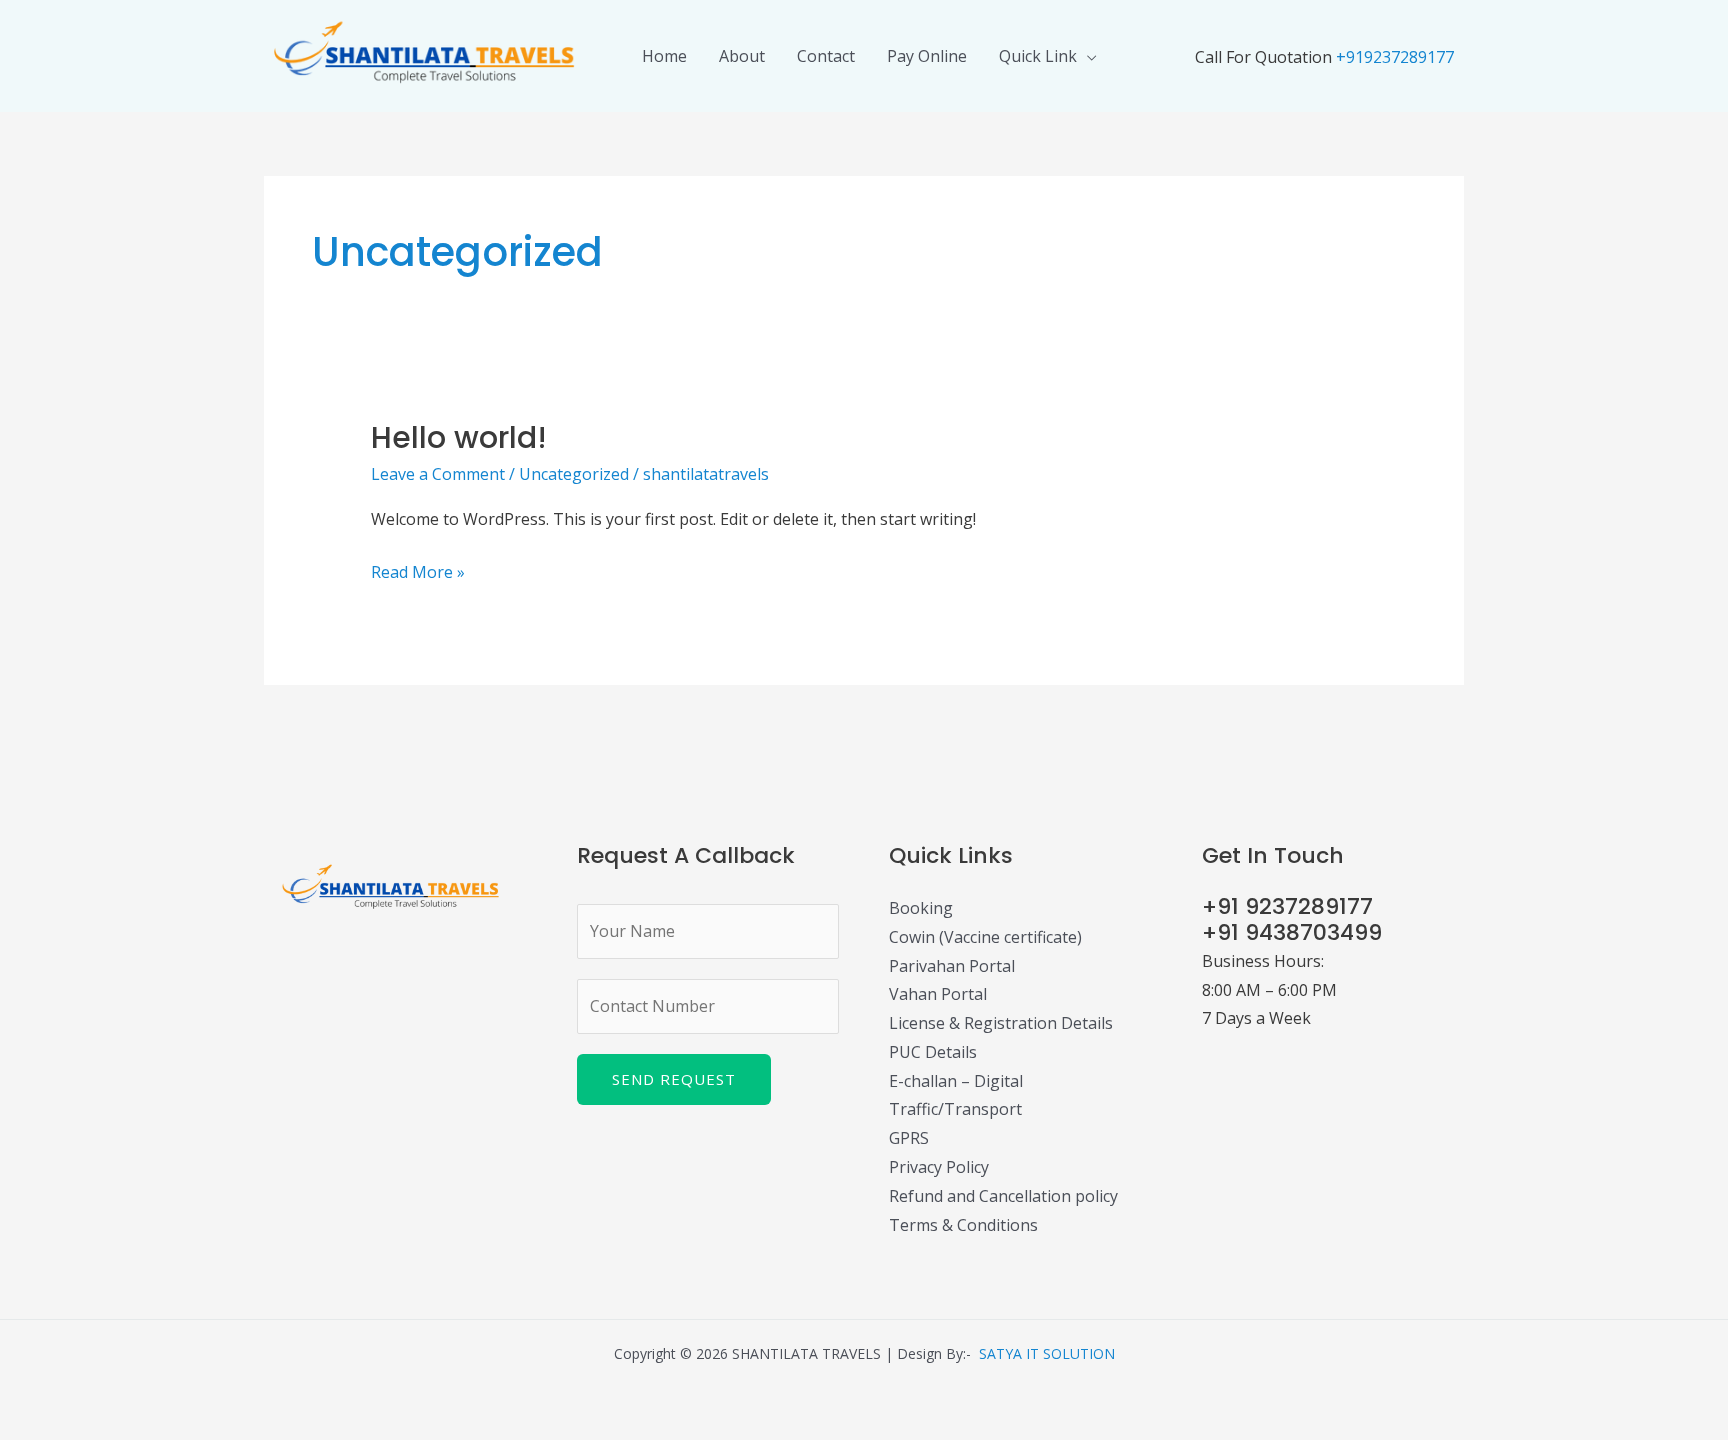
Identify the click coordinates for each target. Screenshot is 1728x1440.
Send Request (674, 1079)
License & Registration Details (1001, 1023)
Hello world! (459, 437)
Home (664, 56)
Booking (921, 908)
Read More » (418, 570)
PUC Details (933, 1052)
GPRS (909, 1138)
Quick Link (1038, 56)
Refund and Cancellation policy (1003, 1196)
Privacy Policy (939, 1167)
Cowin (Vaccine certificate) (985, 937)
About (742, 56)
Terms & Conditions (963, 1225)
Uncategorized (574, 474)
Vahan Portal (938, 994)
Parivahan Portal (952, 966)
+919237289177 (1395, 57)
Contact (826, 56)
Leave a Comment (438, 474)
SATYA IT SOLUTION (1047, 1353)
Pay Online (927, 56)
